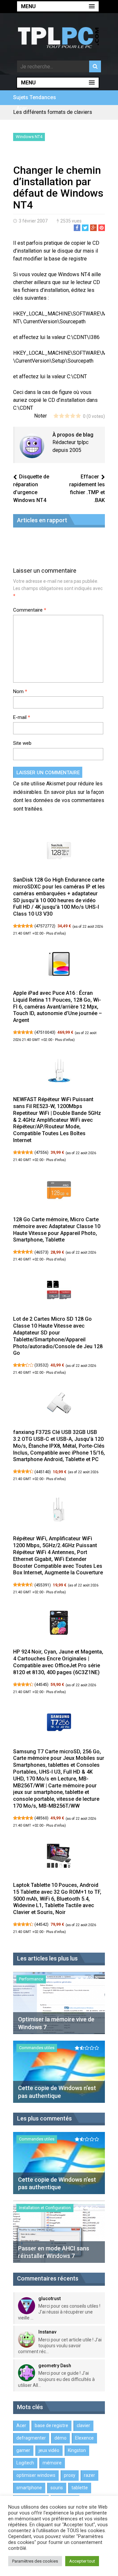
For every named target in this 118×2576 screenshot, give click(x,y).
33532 (41, 1365)
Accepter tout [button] (82, 2561)
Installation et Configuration (45, 2208)
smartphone (29, 2488)
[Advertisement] (66, 154)
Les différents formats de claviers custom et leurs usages (53, 115)
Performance (31, 1979)
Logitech (25, 2463)
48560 (41, 1818)
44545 (41, 1685)
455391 (43, 1585)
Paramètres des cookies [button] (35, 2561)
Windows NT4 (29, 137)
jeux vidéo (49, 2450)
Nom (20, 691)
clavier (83, 2425)
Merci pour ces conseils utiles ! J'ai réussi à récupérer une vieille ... (59, 2312)
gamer (23, 2450)
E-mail (22, 717)
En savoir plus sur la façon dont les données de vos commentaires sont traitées (59, 800)
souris (57, 2488)
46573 (41, 1252)
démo (60, 2438)
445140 (43, 1472)
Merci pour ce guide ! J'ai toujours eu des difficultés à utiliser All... (56, 2379)
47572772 (45, 926)
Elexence (84, 2438)
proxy (70, 2475)
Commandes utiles (37, 2048)
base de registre (51, 2425)
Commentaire (30, 610)
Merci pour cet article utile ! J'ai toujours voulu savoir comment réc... (60, 2346)
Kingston (77, 2450)
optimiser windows (36, 2475)
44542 (41, 1924)
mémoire (52, 2463)
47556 (41, 1153)
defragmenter (31, 2438)
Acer (22, 108)
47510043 (45, 1032)
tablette (80, 2488)
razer (89, 2475)
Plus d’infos (55, 933)
